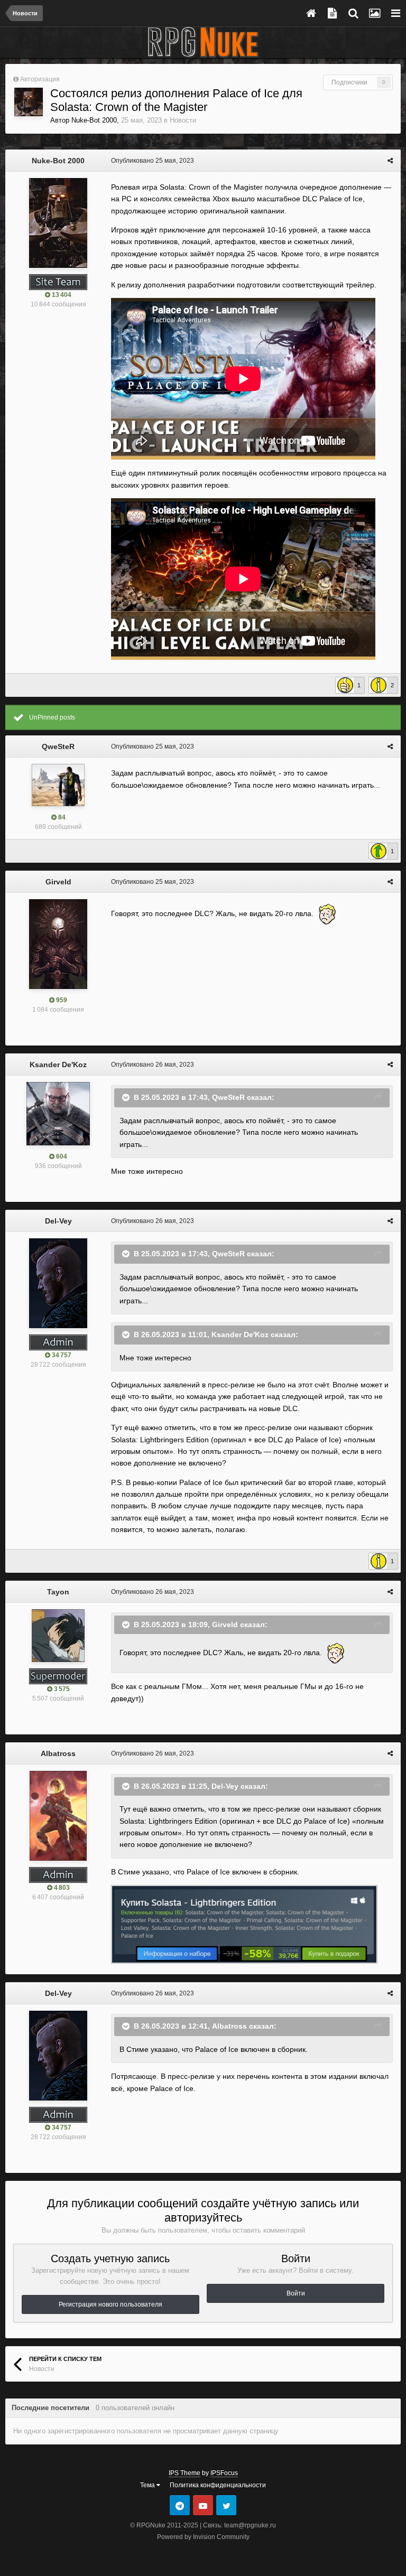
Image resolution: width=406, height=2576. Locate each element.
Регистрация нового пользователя (110, 2304)
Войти (296, 2293)
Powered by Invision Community (203, 2537)
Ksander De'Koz (58, 1065)
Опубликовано (153, 161)
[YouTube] (203, 2505)
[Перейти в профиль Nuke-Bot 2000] (29, 102)
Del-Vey (58, 1221)
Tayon (58, 1592)
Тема (148, 2485)
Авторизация (40, 79)
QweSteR (58, 746)
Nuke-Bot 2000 (94, 120)
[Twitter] (226, 2505)
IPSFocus (224, 2473)
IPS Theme (184, 2473)
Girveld (58, 882)
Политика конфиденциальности (218, 2485)
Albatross (58, 1753)
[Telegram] (180, 2505)
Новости (183, 120)
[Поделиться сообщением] (390, 161)
